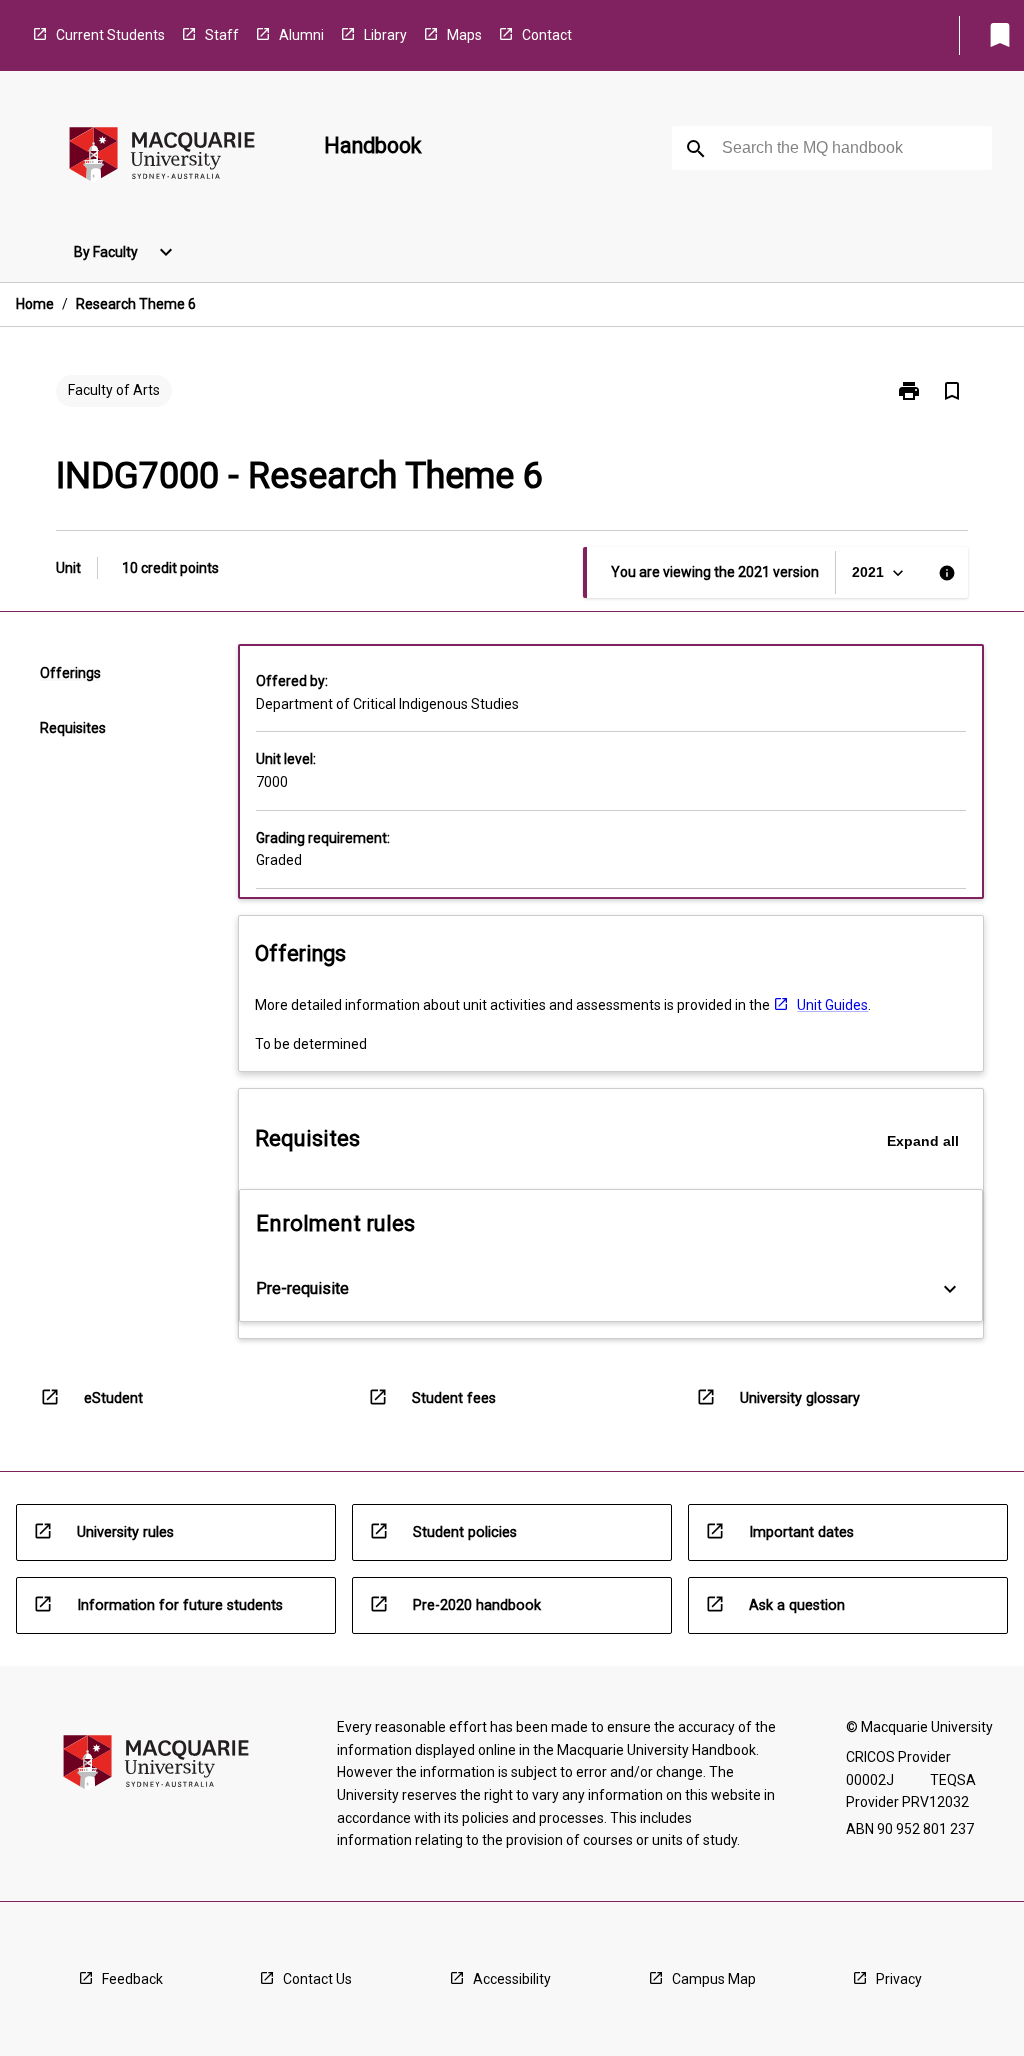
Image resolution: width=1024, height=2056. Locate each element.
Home (35, 304)
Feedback (132, 1979)
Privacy (899, 1979)
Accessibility (512, 1979)
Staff (222, 35)
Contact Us (317, 1979)
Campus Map (714, 1979)
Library (385, 35)
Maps (464, 35)
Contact (547, 35)
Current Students (110, 35)
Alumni (301, 35)
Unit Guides (832, 1005)
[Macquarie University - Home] (162, 157)
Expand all (923, 1141)
